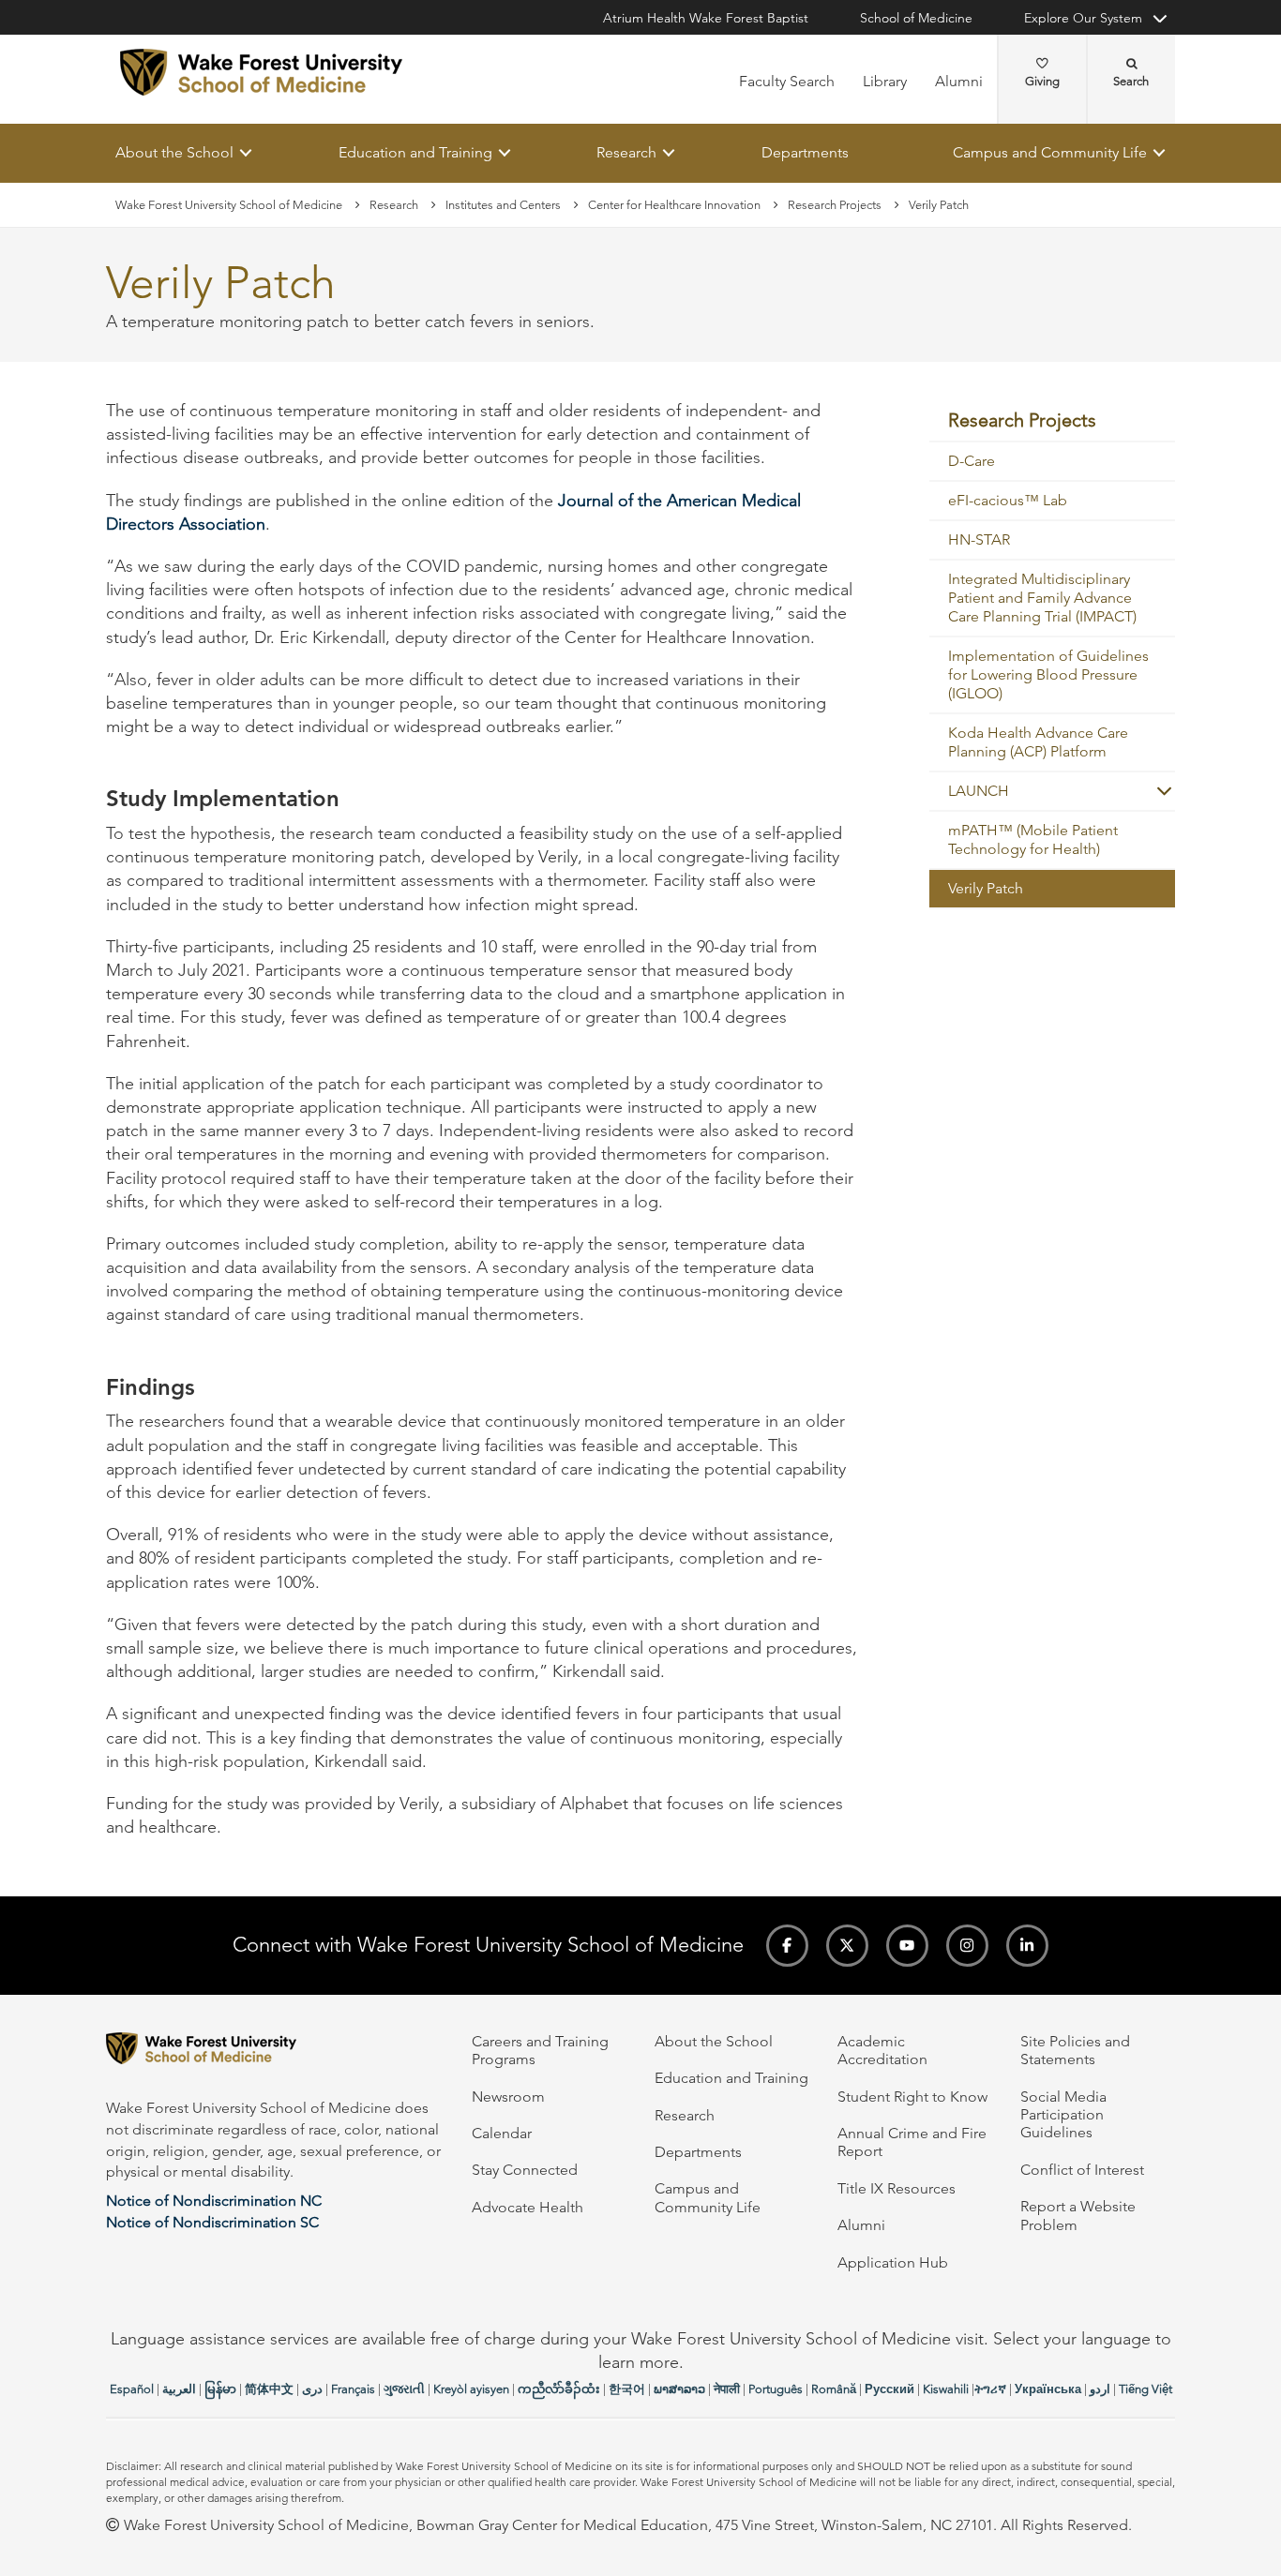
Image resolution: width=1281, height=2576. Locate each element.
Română (834, 2389)
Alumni (959, 81)
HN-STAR (979, 540)
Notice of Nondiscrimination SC (212, 2222)
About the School (174, 152)
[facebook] (787, 1946)
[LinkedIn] (1027, 1946)
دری (312, 2389)
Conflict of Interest (1082, 2170)
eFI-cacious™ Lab (1008, 501)
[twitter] (847, 1946)
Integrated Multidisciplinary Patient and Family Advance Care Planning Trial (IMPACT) (1042, 599)
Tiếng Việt (1145, 2389)
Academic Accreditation (882, 2050)
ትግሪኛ (990, 2389)
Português (776, 2389)
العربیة (179, 2389)
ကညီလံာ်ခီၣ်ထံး (559, 2389)
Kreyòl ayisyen (471, 2389)
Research (626, 152)
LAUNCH (979, 792)
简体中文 (269, 2389)
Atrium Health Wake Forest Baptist (706, 18)
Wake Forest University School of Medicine (229, 205)
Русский (889, 2389)
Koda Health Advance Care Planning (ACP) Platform (1038, 743)
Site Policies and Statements (1075, 2050)
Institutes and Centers (503, 205)
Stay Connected (525, 2170)
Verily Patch (986, 889)
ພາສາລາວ (679, 2389)
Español (132, 2389)
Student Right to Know (912, 2097)
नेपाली (727, 2389)
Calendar (502, 2133)
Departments (805, 152)
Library (885, 81)
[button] (1156, 792)
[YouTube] (907, 1946)
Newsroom (508, 2097)
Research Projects (835, 205)
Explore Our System (1083, 18)
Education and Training (415, 152)
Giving (1042, 81)
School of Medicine (916, 18)
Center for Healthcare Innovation (674, 205)
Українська (1048, 2389)
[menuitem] (1053, 421)
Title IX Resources (897, 2188)
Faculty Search (787, 81)
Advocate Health (527, 2207)
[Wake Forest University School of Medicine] (261, 72)
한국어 (627, 2389)
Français (353, 2389)
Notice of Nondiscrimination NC (214, 2201)
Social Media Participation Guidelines (1063, 2115)
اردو (1100, 2389)
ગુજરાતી (404, 2389)
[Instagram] (967, 1946)
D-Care (972, 462)
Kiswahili (946, 2389)
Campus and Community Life (1050, 152)
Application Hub (893, 2262)
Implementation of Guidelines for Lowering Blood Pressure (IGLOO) (1048, 675)
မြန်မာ (220, 2389)
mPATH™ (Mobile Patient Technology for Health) (1033, 840)
